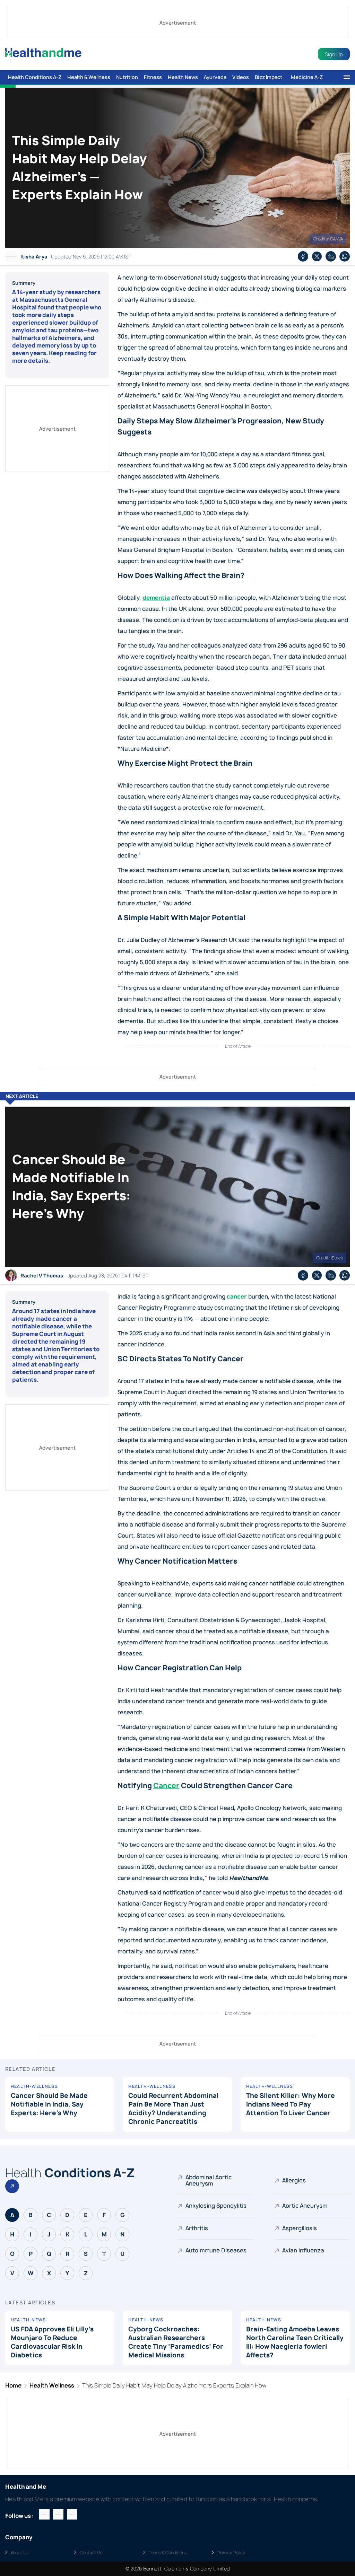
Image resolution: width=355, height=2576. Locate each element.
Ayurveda (215, 77)
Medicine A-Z (307, 77)
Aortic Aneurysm (305, 2206)
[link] (177, 1096)
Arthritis (197, 2228)
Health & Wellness (89, 77)
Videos (241, 77)
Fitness (153, 77)
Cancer (166, 1786)
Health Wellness (52, 2385)
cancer (237, 1296)
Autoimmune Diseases (216, 2250)
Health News (183, 77)
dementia (156, 598)
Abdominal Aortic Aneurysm (209, 2180)
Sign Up (334, 54)
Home (13, 2385)
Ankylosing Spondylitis (216, 2206)
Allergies (294, 2180)
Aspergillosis (300, 2228)
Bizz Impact (269, 77)
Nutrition (127, 77)
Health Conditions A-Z (35, 77)
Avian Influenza (303, 2250)
